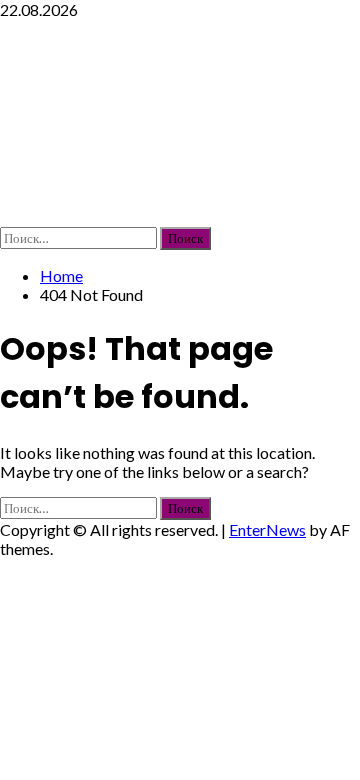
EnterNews (267, 529)
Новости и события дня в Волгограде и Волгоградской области (173, 122)
